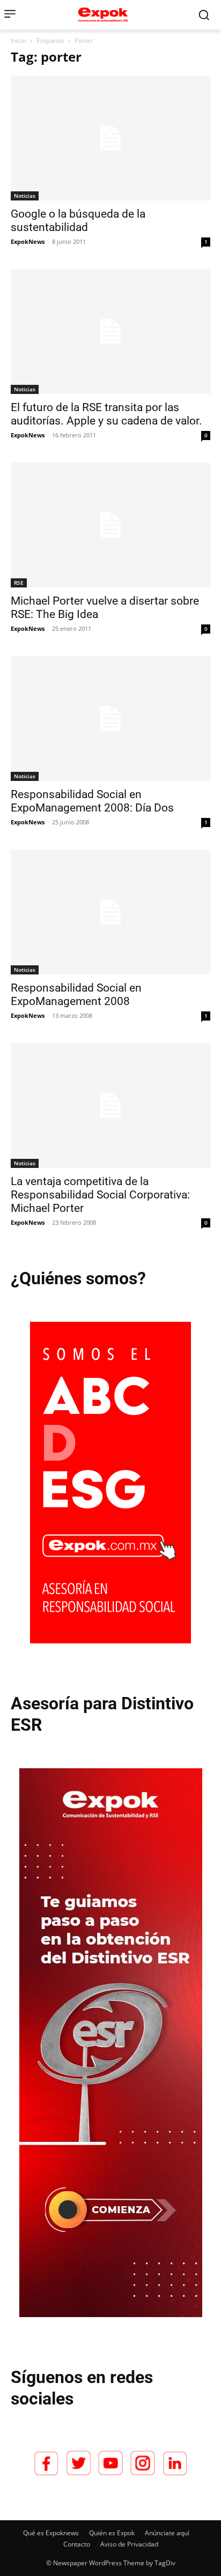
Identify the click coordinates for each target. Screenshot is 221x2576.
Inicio (19, 40)
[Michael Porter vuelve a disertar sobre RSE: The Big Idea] (110, 525)
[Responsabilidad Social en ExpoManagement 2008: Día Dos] (110, 719)
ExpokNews (28, 241)
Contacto (77, 2544)
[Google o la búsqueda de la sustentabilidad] (110, 138)
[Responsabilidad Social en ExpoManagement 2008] (110, 912)
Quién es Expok (112, 2533)
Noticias (25, 196)
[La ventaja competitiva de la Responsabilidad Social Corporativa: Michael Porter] (110, 1105)
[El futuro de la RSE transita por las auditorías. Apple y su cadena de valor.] (110, 332)
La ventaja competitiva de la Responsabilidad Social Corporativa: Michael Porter (100, 1195)
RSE (19, 583)
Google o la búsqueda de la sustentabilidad (78, 221)
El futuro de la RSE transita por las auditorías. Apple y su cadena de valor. (106, 414)
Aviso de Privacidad (129, 2544)
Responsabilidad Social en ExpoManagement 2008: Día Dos (92, 801)
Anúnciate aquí (167, 2533)
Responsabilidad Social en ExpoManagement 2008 (76, 995)
